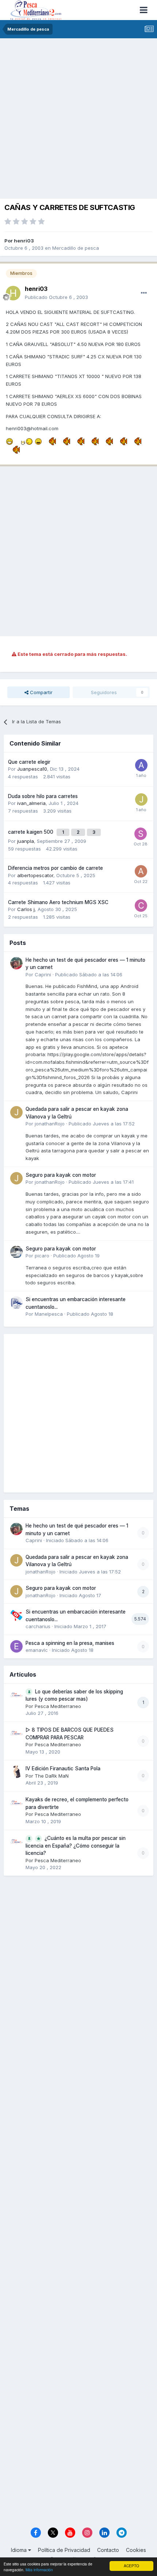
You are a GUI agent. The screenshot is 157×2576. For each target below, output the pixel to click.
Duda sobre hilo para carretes (43, 796)
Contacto (108, 2550)
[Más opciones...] (144, 293)
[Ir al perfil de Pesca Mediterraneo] (16, 1695)
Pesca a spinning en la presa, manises (70, 1643)
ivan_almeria (31, 803)
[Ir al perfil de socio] (141, 834)
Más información (39, 2570)
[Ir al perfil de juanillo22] (141, 799)
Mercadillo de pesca (76, 248)
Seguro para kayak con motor (61, 1175)
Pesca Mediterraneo (58, 1706)
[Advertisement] (78, 120)
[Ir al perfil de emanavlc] (16, 1646)
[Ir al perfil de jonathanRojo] (16, 1112)
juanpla (26, 841)
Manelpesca (49, 1314)
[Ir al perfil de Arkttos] (141, 765)
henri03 (24, 241)
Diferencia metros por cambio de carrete (55, 868)
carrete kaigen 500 (31, 832)
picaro (42, 1256)
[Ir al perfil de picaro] (16, 1252)
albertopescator (35, 875)
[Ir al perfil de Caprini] (16, 963)
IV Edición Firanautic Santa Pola (63, 1768)
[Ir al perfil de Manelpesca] (16, 1303)
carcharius (38, 1626)
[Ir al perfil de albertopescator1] (141, 871)
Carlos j (26, 909)
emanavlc (37, 1650)
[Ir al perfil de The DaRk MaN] (16, 1772)
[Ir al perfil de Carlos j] (141, 906)
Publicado (56, 297)
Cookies (136, 2550)
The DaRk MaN (52, 1776)
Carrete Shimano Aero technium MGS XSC (58, 902)
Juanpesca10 (32, 769)
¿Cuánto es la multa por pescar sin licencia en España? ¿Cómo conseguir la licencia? (76, 1846)
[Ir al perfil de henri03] (13, 293)
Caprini (43, 974)
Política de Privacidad (64, 2550)
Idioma (20, 2550)
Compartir (41, 692)
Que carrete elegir (29, 762)
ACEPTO (131, 2566)
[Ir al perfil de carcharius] (16, 1615)
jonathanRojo (50, 1124)
